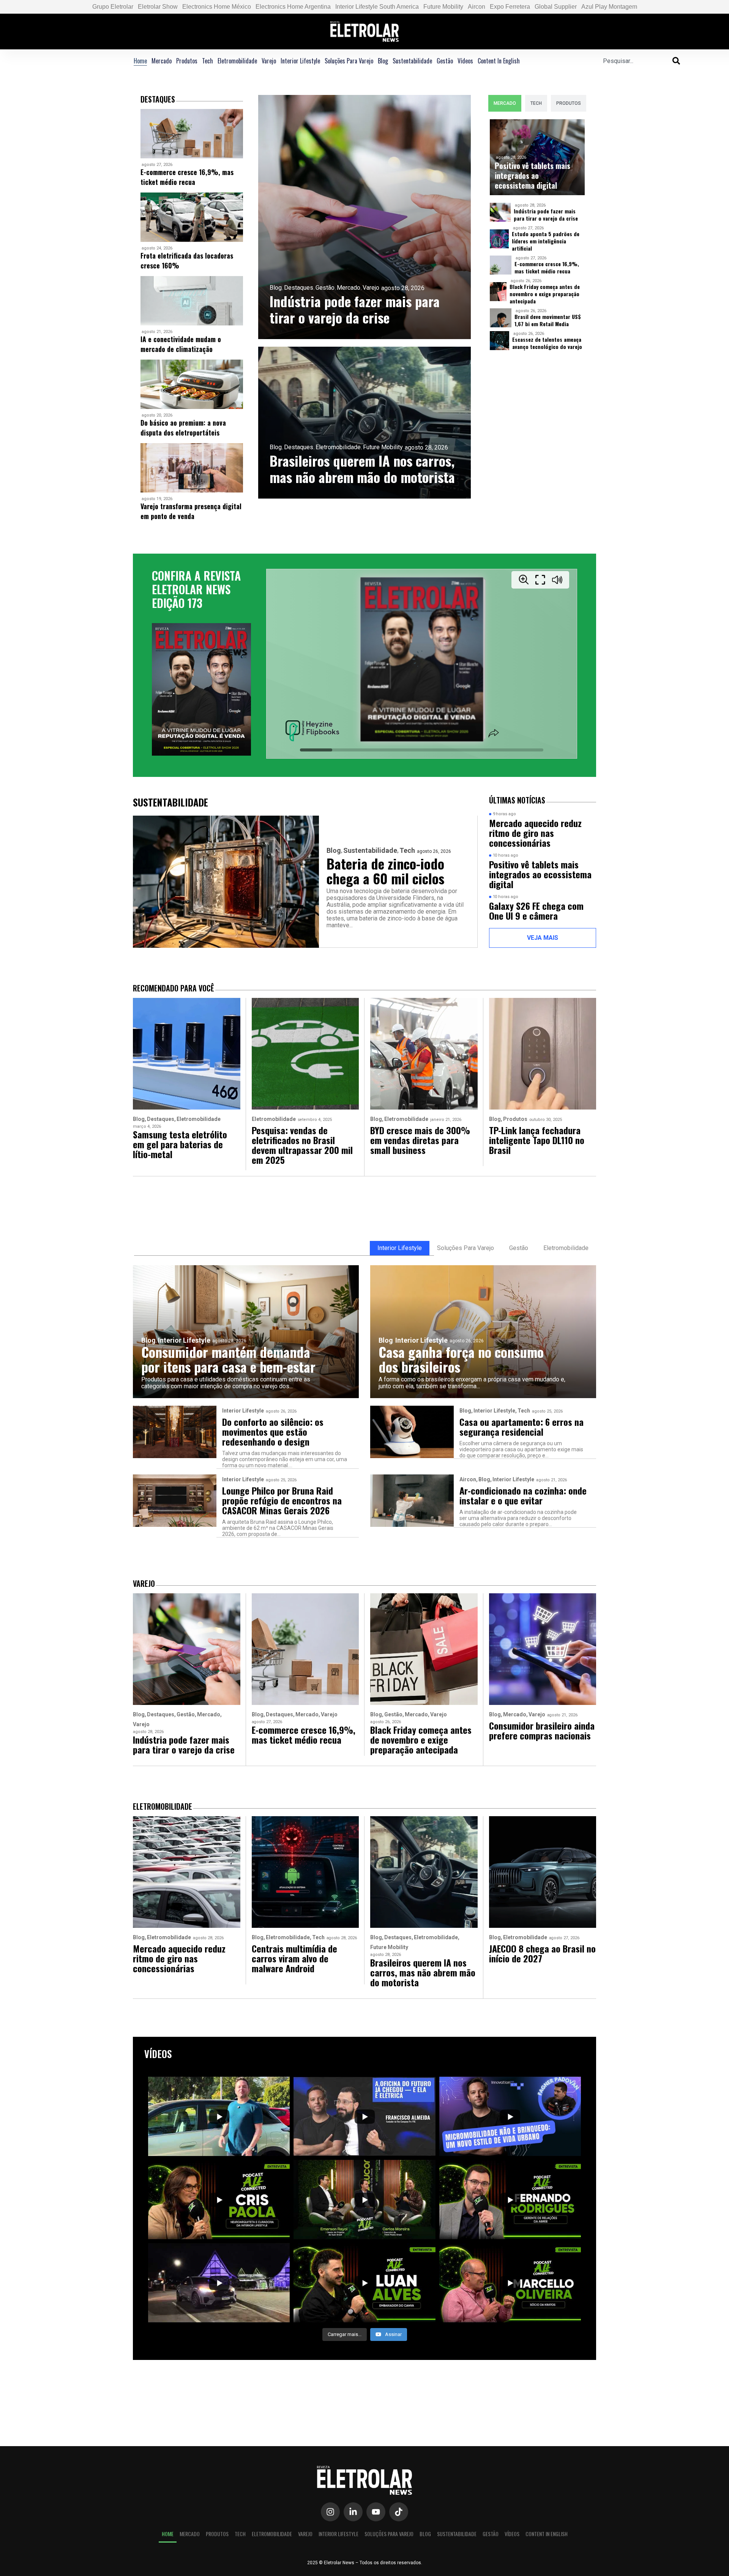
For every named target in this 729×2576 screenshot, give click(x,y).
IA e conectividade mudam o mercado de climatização (181, 344)
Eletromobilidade (237, 61)
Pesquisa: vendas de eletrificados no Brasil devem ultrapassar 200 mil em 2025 (302, 1145)
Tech (207, 61)
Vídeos (465, 61)
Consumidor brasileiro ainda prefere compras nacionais (542, 1730)
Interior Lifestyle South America (377, 7)
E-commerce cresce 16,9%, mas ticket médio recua (187, 177)
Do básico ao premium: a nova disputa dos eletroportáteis (183, 428)
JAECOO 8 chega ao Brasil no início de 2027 (542, 1953)
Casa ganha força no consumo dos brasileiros (461, 1359)
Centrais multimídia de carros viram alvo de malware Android (294, 1958)
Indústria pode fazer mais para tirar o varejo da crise (355, 309)
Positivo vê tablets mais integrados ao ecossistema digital (533, 175)
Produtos (187, 61)
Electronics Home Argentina (293, 7)
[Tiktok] (399, 2512)
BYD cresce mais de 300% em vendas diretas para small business (420, 1140)
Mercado (162, 61)
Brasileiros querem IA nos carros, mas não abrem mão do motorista (362, 469)
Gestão (445, 61)
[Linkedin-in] (353, 2512)
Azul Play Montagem (609, 7)
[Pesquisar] (676, 61)
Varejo (269, 61)
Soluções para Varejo (349, 61)
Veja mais (543, 938)
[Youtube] (376, 2512)
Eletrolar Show (158, 7)
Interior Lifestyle (300, 61)
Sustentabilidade (412, 61)
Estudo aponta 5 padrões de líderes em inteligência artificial (546, 241)
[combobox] (638, 61)
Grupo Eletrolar (113, 7)
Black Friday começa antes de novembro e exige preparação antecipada (545, 294)
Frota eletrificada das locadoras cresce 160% (187, 260)
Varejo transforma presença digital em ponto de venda (191, 511)
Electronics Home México (217, 7)
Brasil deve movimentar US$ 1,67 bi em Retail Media (548, 320)
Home (140, 61)
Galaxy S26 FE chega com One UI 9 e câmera (536, 911)
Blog (383, 61)
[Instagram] (330, 2512)
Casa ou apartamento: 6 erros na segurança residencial (522, 1427)
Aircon (477, 7)
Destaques (299, 288)
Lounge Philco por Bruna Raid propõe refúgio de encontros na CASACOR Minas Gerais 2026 (282, 1500)
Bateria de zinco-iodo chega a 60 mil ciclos (385, 871)
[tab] (505, 103)
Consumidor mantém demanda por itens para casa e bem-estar (228, 1359)
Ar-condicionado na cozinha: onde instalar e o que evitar (523, 1495)
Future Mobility (443, 7)
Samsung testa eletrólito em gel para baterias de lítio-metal (180, 1144)
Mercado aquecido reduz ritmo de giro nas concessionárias (535, 833)
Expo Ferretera (510, 7)
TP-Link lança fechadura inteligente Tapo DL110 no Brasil (537, 1140)
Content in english (499, 61)
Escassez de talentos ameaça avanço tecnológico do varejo (547, 343)
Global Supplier (556, 7)
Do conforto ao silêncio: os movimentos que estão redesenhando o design (273, 1432)
